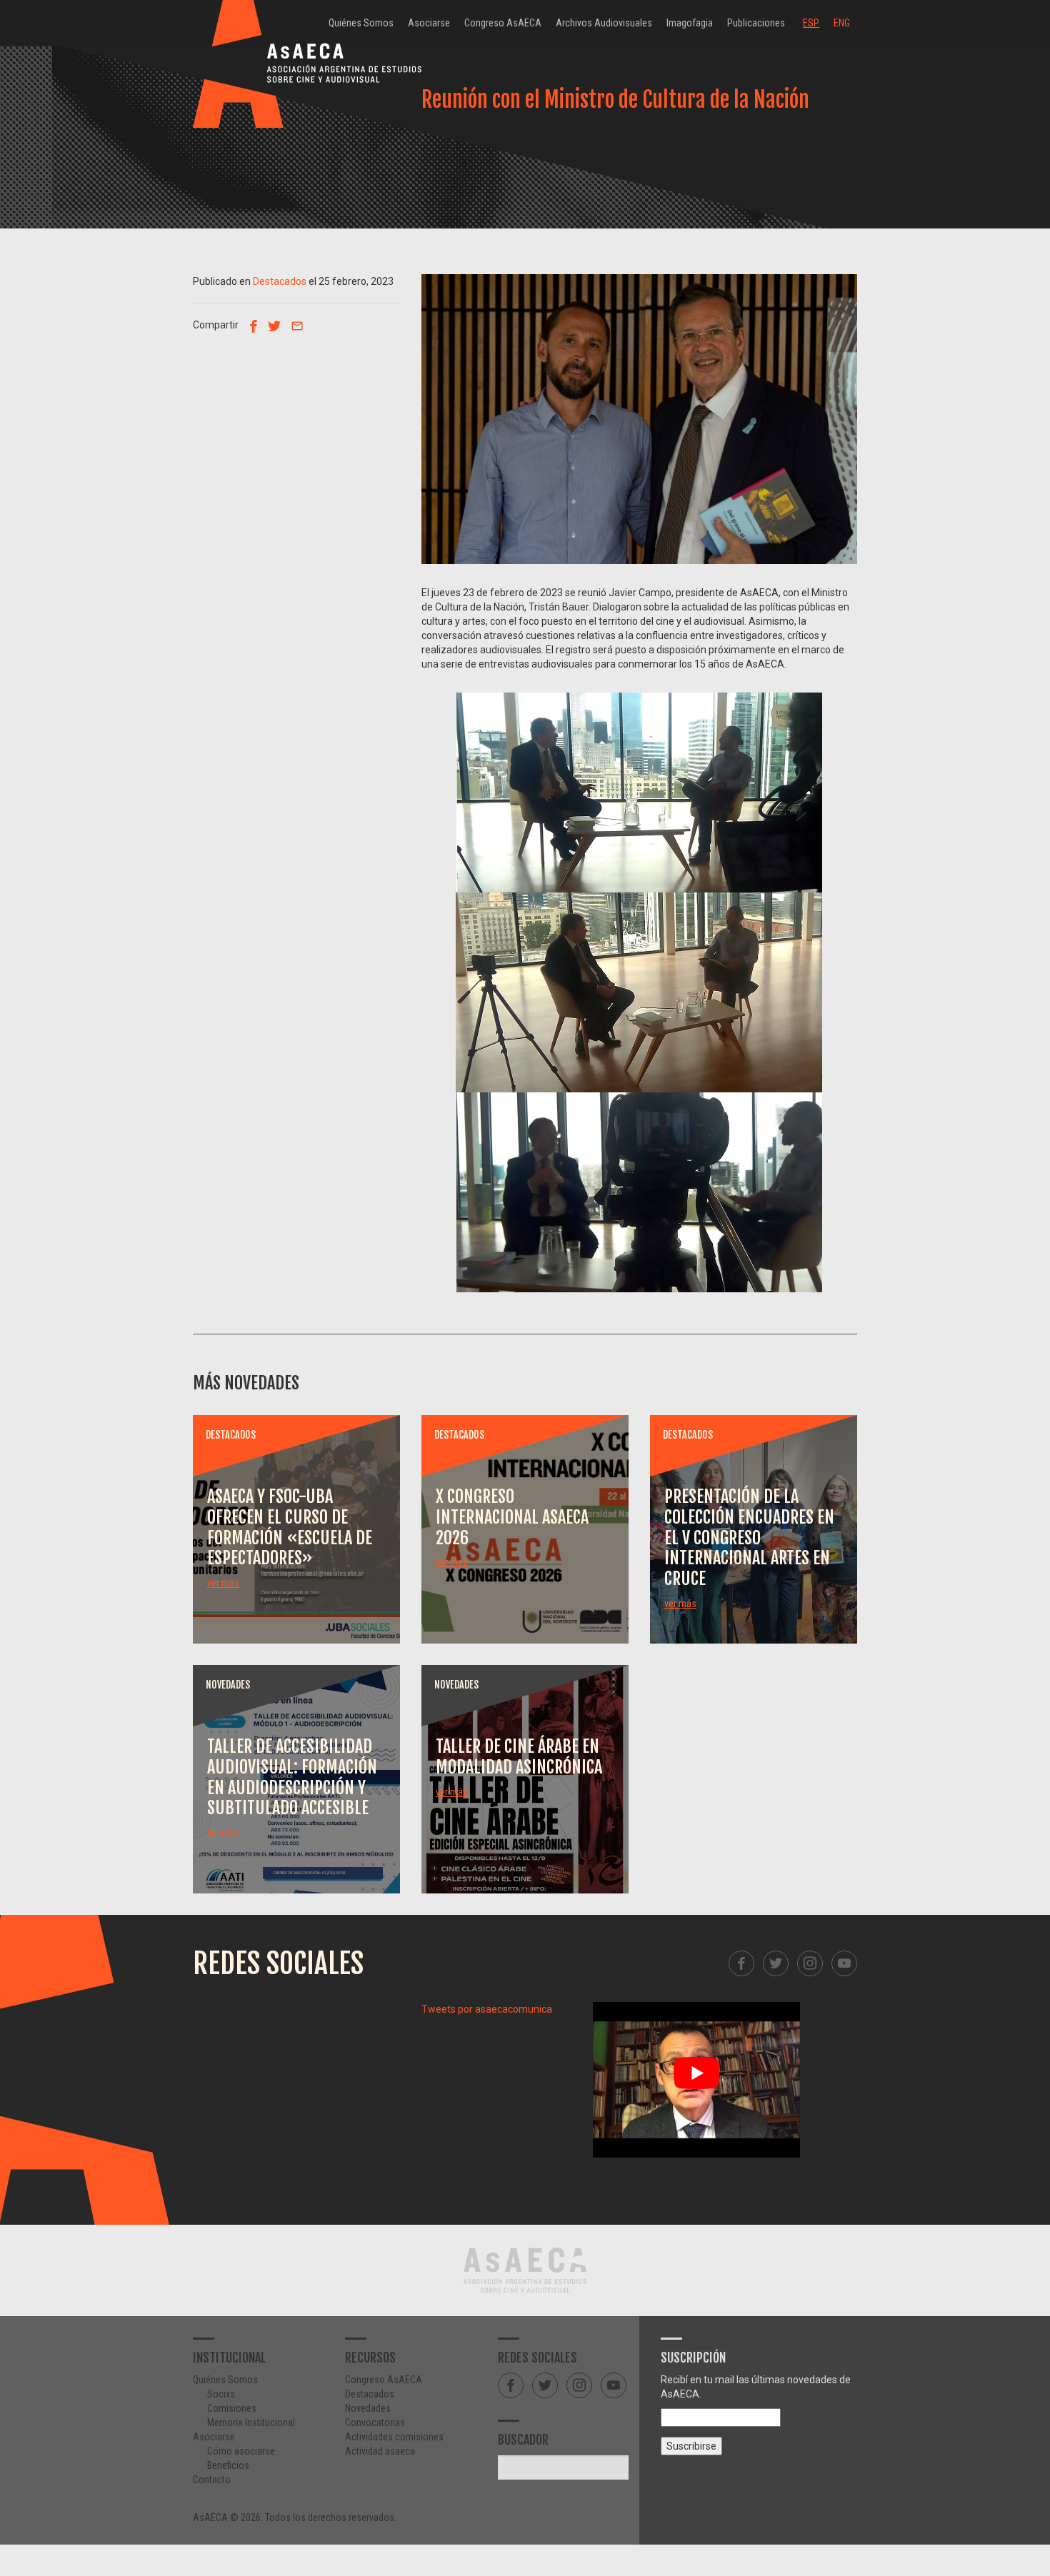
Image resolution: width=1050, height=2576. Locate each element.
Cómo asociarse (241, 2451)
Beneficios (228, 2465)
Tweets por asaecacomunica (487, 2009)
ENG (842, 23)
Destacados (280, 281)
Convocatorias (375, 2422)
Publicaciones (756, 23)
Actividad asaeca (380, 2451)
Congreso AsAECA (503, 23)
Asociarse (429, 23)
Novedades (368, 2408)
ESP (811, 23)
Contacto (212, 2480)
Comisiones (232, 2408)
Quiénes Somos (361, 23)
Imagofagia (690, 23)
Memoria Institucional (251, 2422)
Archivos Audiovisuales (604, 23)
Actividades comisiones (394, 2437)
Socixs (221, 2394)
